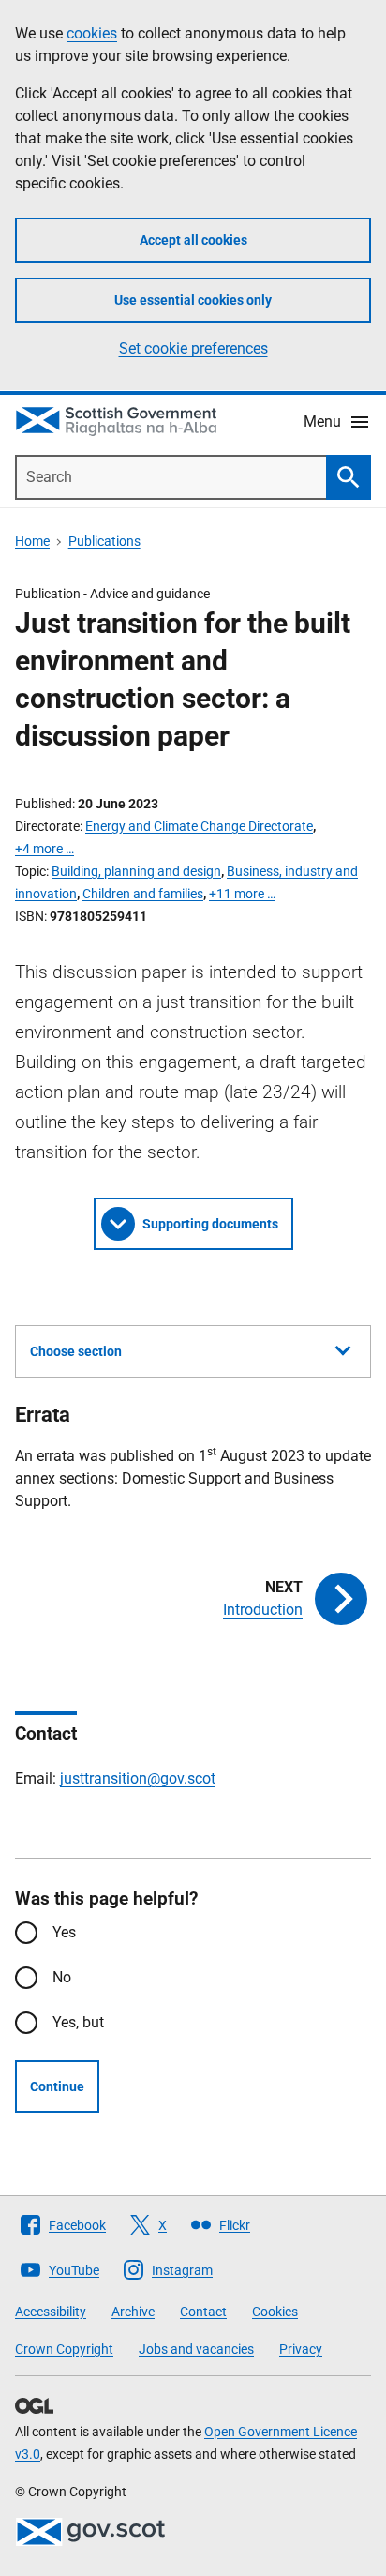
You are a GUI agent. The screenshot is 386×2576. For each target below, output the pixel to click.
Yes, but (78, 2022)
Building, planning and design (136, 871)
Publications (104, 541)
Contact (203, 2312)
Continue (57, 2086)
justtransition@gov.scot (138, 1778)
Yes (64, 1932)
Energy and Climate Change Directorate (199, 826)
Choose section (76, 1351)
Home (32, 541)
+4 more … (45, 849)
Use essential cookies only (193, 300)
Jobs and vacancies (196, 2349)
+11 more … (242, 894)
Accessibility (51, 2312)
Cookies (275, 2312)
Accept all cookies (193, 240)
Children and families (143, 894)
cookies (92, 33)
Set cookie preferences (193, 348)
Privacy (301, 2349)
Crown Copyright (64, 2349)
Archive (133, 2312)
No (62, 1977)
